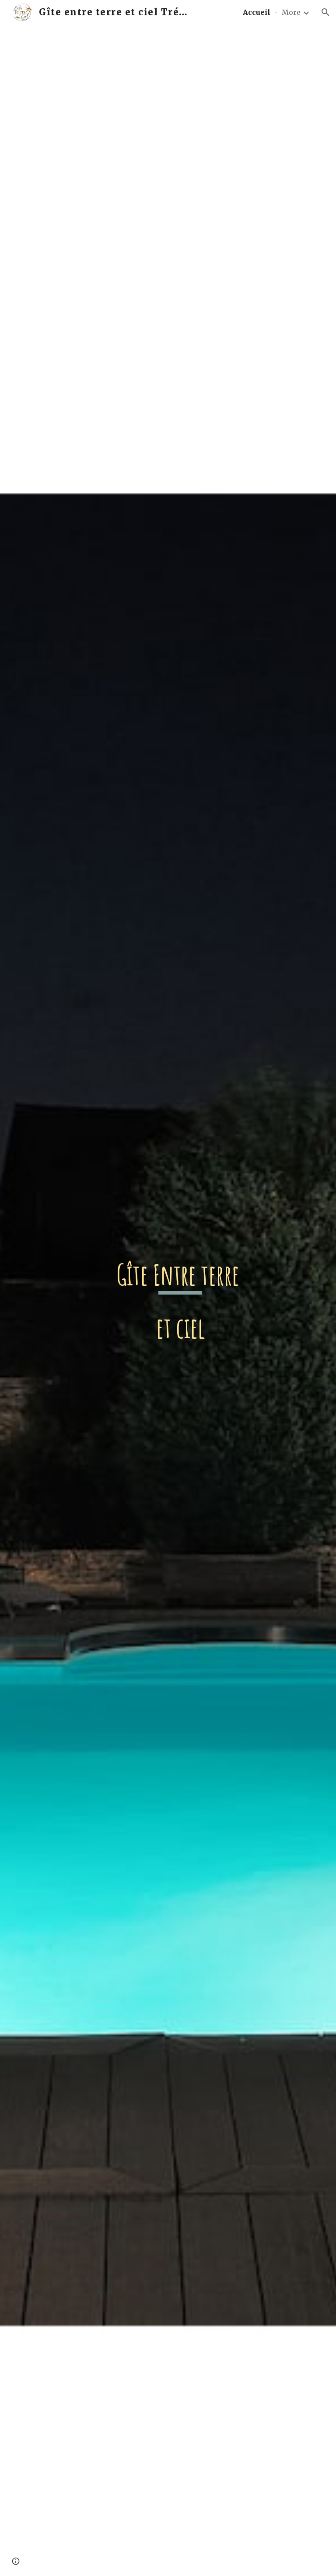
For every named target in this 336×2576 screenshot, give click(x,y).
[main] (180, 1300)
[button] (325, 12)
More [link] (291, 12)
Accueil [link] (257, 12)
